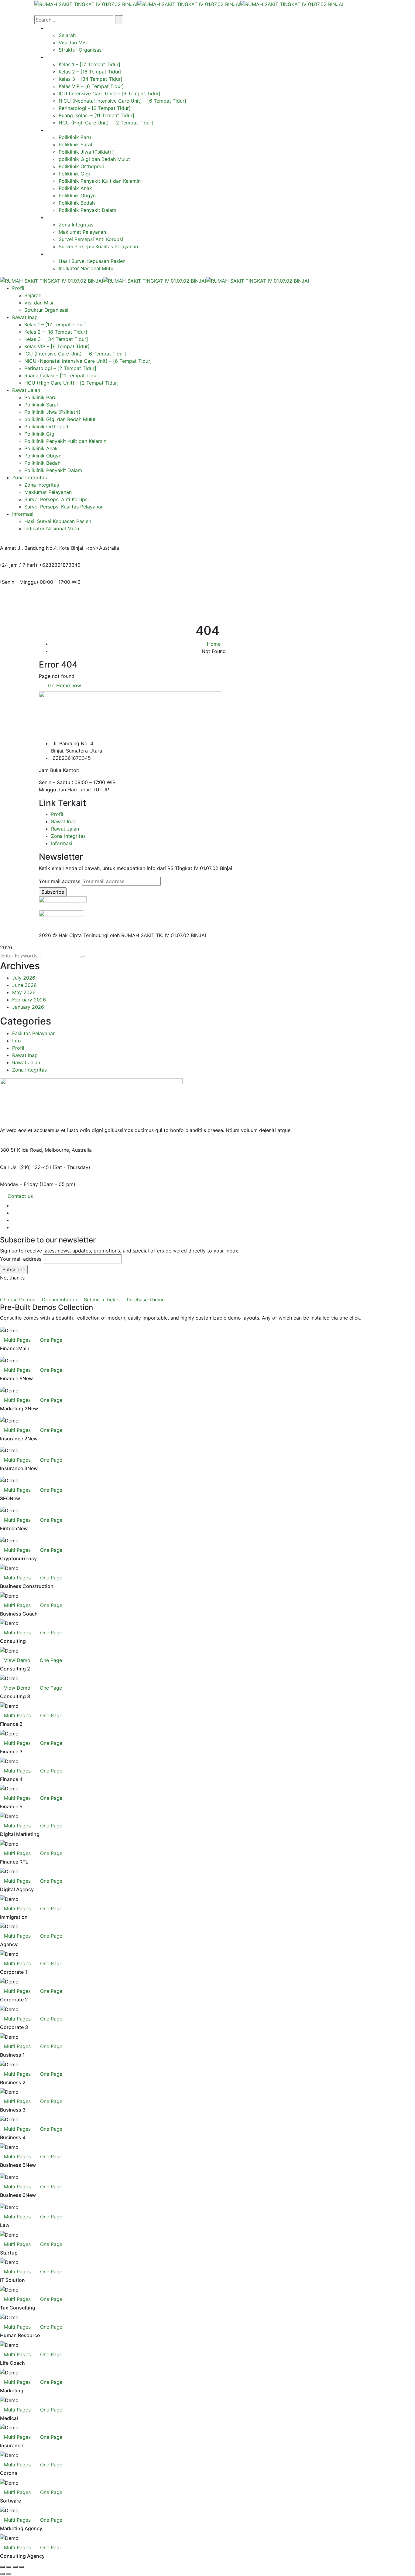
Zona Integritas (68, 836)
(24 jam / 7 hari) (19, 565)
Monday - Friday (19, 1184)
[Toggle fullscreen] (9, 2567)
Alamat (8, 548)
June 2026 (24, 985)
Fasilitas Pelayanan (34, 1033)
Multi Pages (17, 1340)
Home (214, 644)
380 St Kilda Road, (22, 1150)
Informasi (62, 843)
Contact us (20, 1196)
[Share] (15, 2567)
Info (17, 1041)
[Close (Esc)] (22, 2567)
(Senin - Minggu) (19, 582)
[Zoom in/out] (2, 2567)
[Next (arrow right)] (9, 2574)
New (28, 1379)
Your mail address (60, 881)
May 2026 (24, 992)
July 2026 (24, 978)
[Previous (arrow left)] (2, 2574)
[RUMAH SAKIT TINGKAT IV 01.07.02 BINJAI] (86, 4)
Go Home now (64, 685)
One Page (51, 1340)
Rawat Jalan (65, 829)
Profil (57, 814)
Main (24, 1349)
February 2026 (29, 1000)
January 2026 (28, 1007)
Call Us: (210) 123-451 (26, 1167)
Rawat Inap (64, 821)
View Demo (17, 1660)
